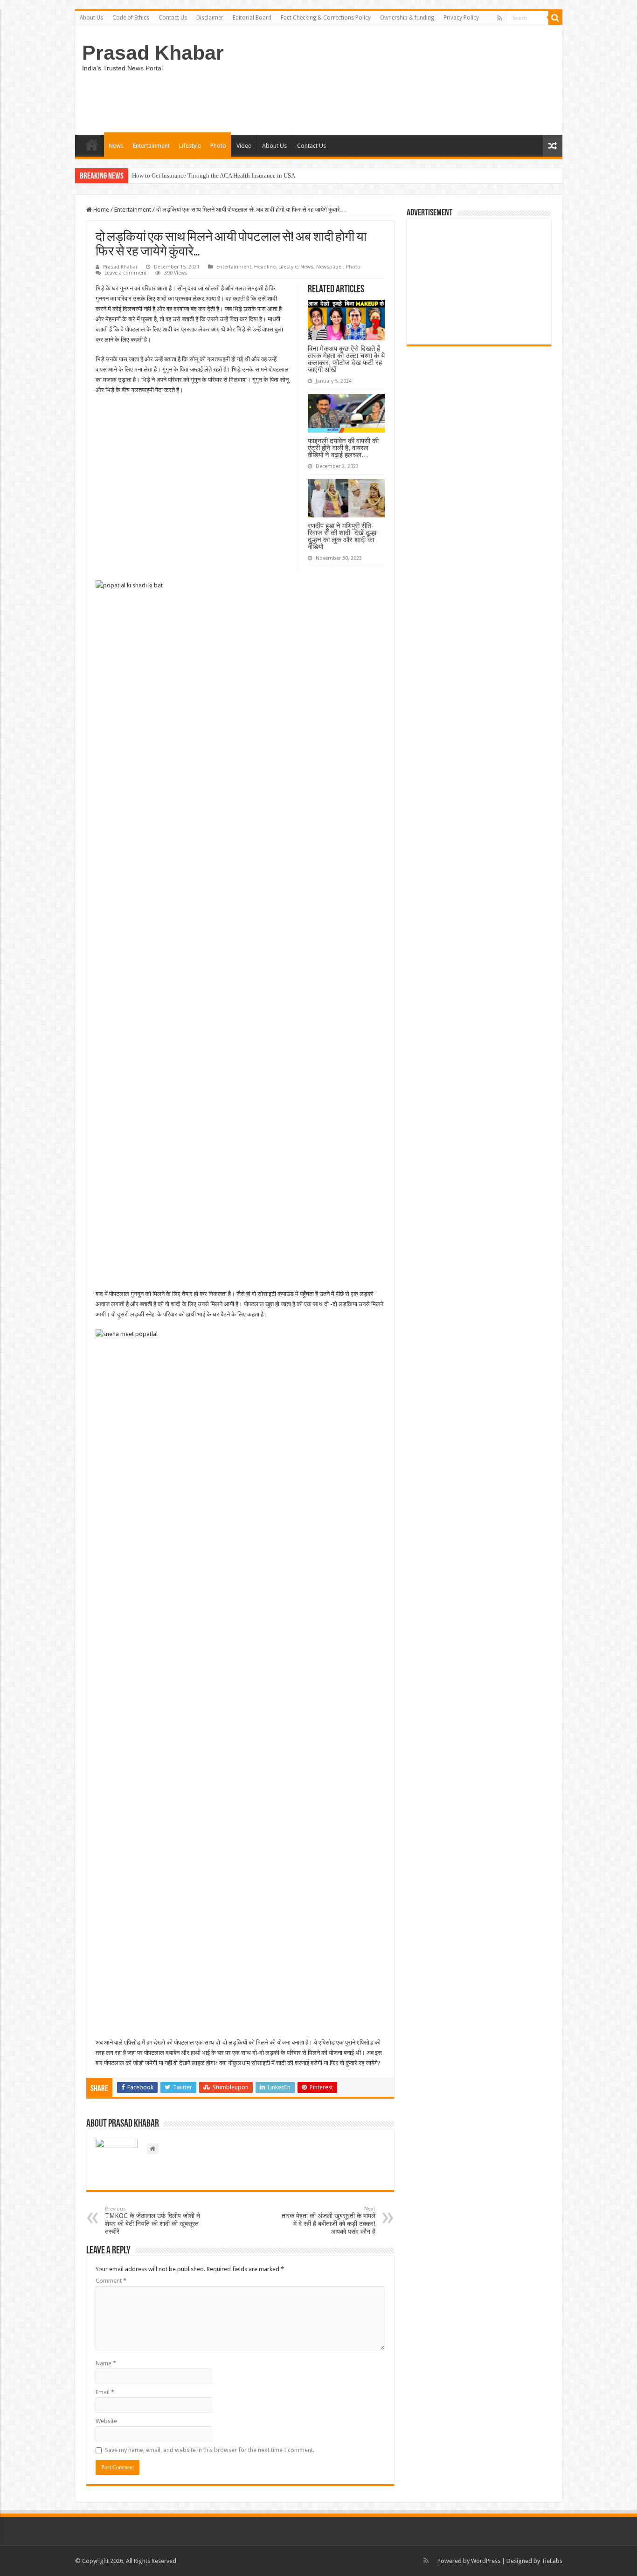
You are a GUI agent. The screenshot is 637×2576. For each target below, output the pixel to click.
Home (100, 210)
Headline (265, 267)
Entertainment (151, 146)
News (116, 146)
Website (106, 2421)
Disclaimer (210, 18)
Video (244, 146)
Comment (111, 2281)
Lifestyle (190, 146)
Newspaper (330, 267)
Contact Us (173, 18)
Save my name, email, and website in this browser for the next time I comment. (210, 2450)
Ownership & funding (407, 18)
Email (105, 2392)
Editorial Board (252, 18)
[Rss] (500, 18)
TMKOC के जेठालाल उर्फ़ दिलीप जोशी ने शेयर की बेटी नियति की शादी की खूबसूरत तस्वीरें (152, 2221)
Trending (92, 145)
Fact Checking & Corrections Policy (326, 18)
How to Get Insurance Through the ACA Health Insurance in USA (214, 176)
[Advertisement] (479, 282)
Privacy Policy (461, 18)
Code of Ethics (131, 18)
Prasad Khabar (153, 53)
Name (106, 2363)
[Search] (555, 18)
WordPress (486, 2561)
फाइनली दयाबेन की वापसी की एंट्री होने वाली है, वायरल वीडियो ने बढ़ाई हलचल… (343, 448)
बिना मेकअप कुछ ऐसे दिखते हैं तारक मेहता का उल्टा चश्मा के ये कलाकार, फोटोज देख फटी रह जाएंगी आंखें (346, 359)
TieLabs (552, 2561)
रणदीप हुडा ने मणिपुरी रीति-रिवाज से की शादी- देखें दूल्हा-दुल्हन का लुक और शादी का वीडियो (343, 536)
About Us (91, 18)
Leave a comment (126, 273)
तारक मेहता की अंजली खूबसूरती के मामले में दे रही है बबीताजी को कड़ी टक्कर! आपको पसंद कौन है (329, 2221)
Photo (218, 146)
